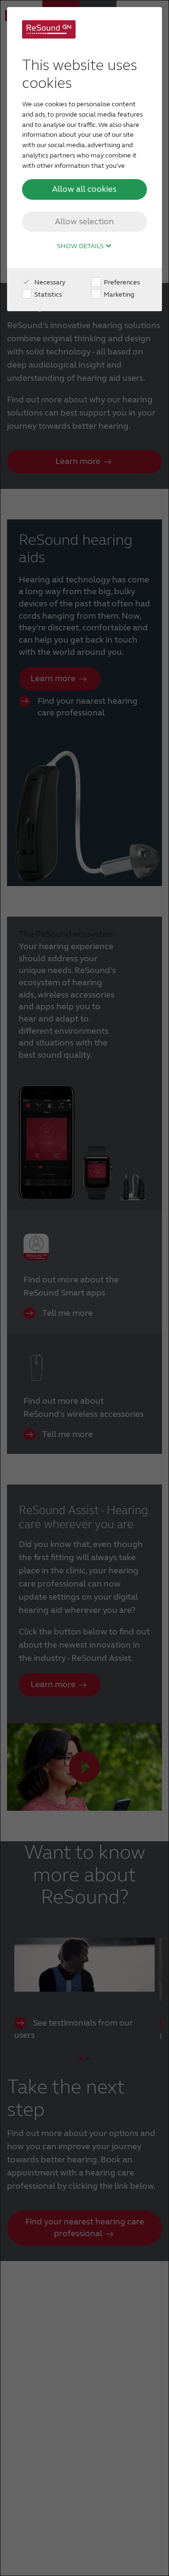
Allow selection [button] (84, 221)
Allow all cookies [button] (84, 189)
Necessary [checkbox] (49, 282)
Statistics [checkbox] (47, 295)
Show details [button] (81, 246)
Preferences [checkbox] (121, 282)
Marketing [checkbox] (118, 295)
